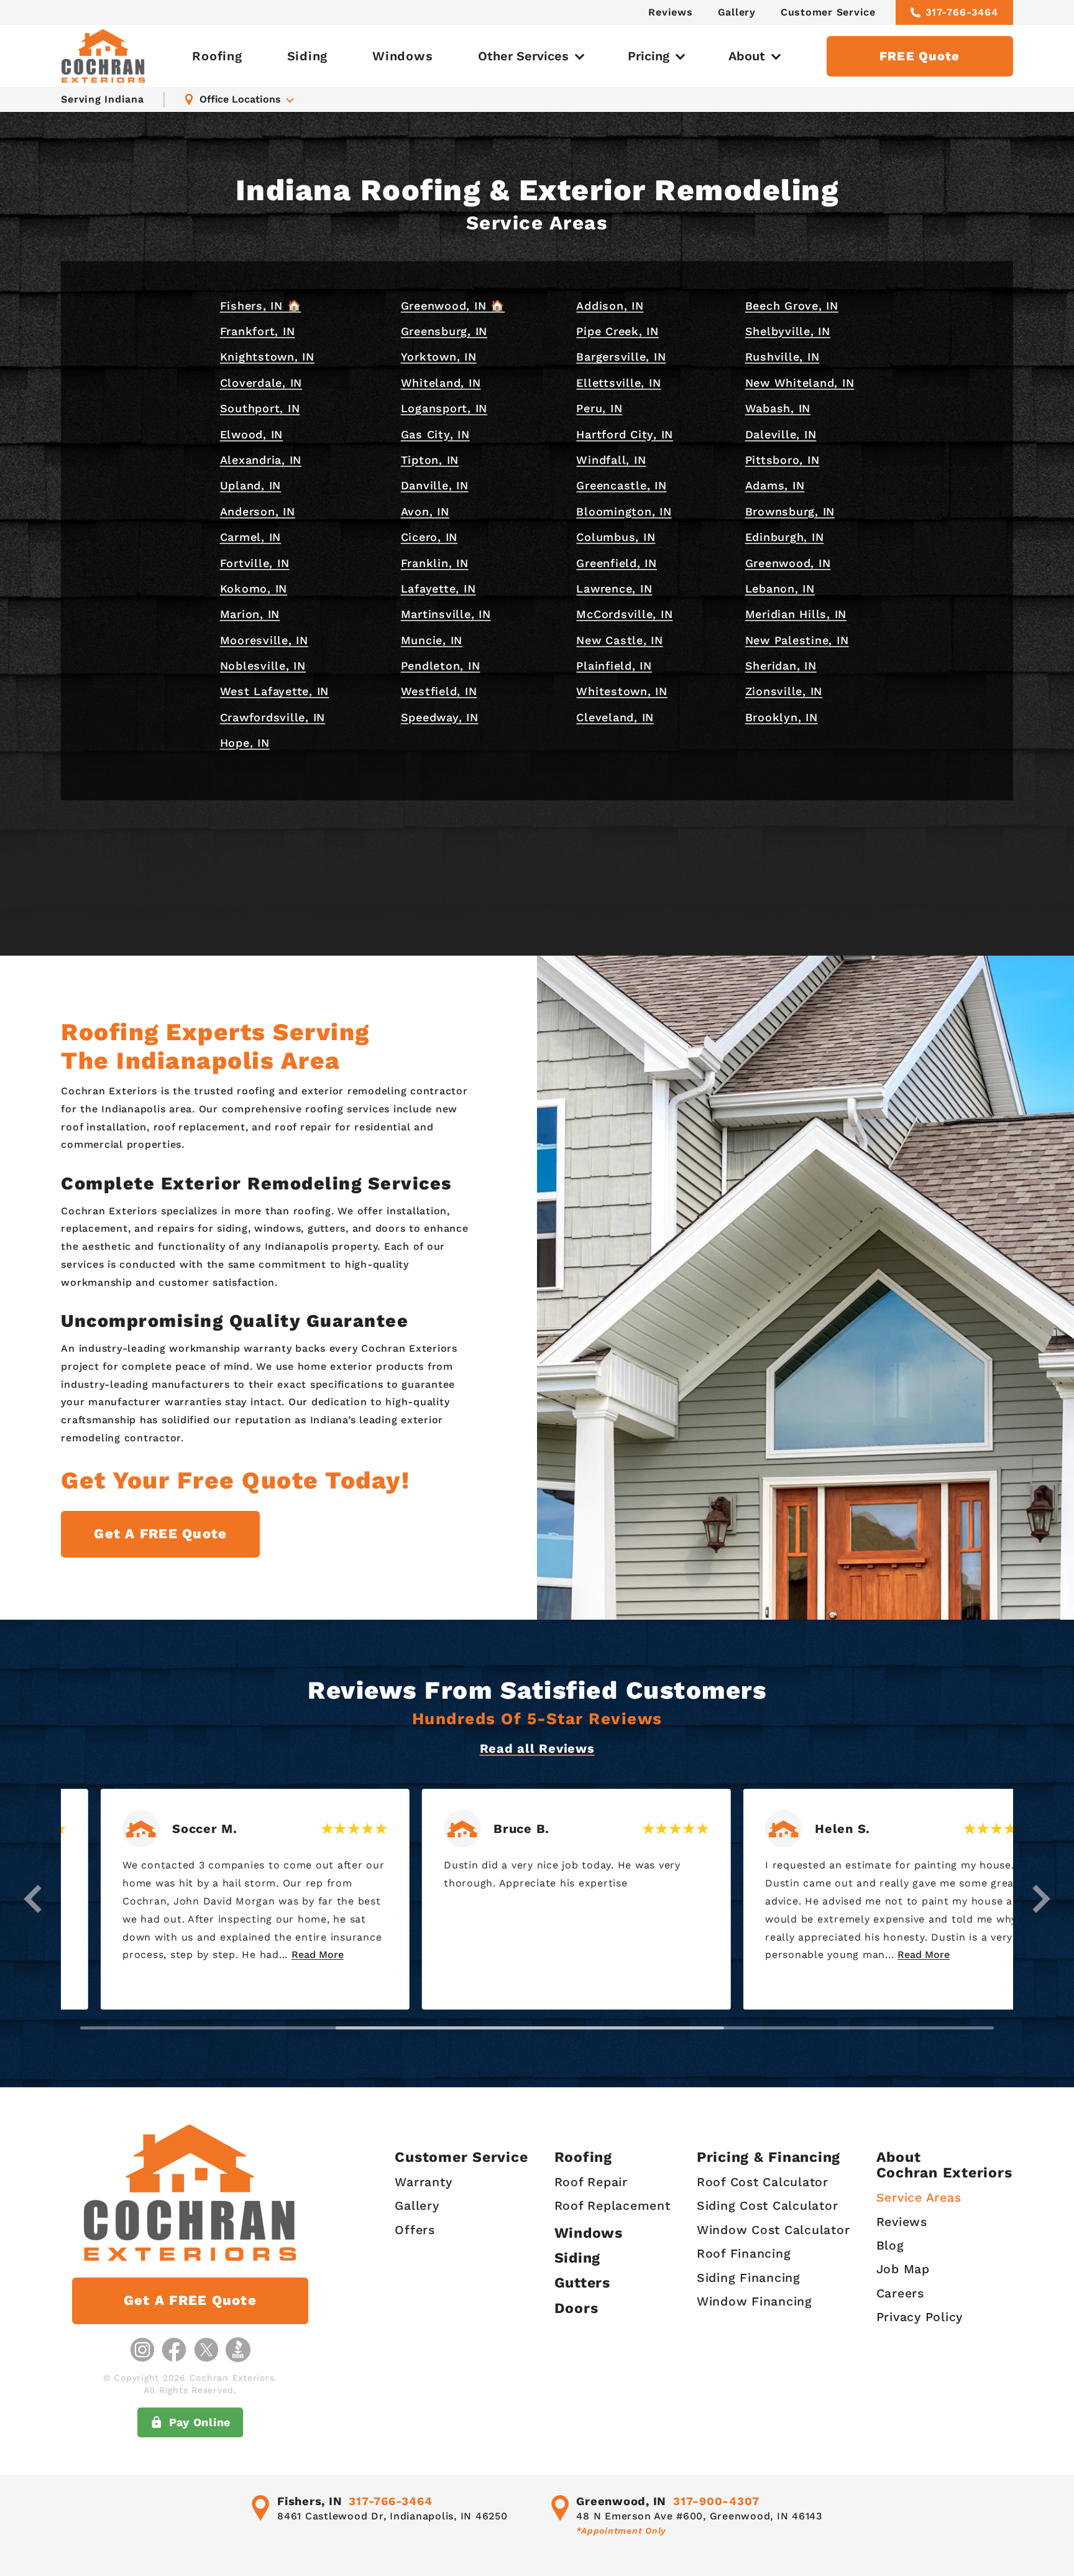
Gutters (582, 2283)
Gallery (737, 12)
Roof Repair (591, 2182)
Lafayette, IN (438, 589)
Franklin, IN (435, 563)
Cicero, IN (429, 537)
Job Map (903, 2269)
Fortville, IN (255, 563)
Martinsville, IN (446, 614)
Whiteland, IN (441, 383)
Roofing (217, 56)
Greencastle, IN (621, 485)
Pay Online (200, 2422)
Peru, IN (599, 408)
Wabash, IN (778, 408)
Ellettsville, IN (618, 383)
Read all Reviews (537, 1748)
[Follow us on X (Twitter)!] (206, 2350)
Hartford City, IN (625, 434)
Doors (576, 2308)
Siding (308, 56)
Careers (900, 2293)
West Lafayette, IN (275, 691)
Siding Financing (749, 2278)
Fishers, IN (310, 2501)
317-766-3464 (962, 12)
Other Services (523, 56)
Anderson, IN (258, 511)
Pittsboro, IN (783, 460)
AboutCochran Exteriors (944, 2165)
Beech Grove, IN (792, 306)
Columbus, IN (616, 537)
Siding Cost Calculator (768, 2206)
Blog (890, 2246)
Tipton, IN (430, 460)
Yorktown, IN (439, 357)
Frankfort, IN (258, 331)
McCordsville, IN (624, 614)
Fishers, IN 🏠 (261, 306)
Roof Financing (744, 2254)
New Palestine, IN (797, 640)
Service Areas (919, 2198)
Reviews (670, 12)
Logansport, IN (444, 408)
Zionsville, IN (784, 691)
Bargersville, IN (621, 357)
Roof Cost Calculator (763, 2182)
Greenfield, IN (617, 563)
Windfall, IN (611, 460)
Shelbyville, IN (788, 331)
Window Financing (755, 2301)
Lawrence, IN (614, 589)
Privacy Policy (920, 2317)
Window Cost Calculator (773, 2230)
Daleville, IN (781, 434)
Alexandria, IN (261, 460)
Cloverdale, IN (261, 383)
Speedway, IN (440, 717)
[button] (33, 1899)
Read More (278, 1955)
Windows (402, 56)
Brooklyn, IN (782, 717)
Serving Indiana (102, 99)
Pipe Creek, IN (617, 331)
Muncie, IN (432, 640)
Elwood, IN (252, 434)
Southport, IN (260, 408)
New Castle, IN (620, 640)
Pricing (649, 56)
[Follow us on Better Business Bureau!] (238, 2350)
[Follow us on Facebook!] (174, 2350)
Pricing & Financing (769, 2157)
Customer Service (828, 12)
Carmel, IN (251, 537)
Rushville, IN (783, 357)
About (747, 56)
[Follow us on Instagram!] (142, 2350)
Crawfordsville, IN (273, 717)
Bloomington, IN (624, 511)
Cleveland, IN (615, 717)
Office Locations (240, 99)
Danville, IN (435, 485)
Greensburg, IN (444, 331)
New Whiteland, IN (800, 383)
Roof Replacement (613, 2206)
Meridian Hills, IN (796, 614)
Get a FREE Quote (160, 1534)
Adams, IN (775, 485)
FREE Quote (920, 56)
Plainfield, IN (614, 666)
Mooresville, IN (264, 640)
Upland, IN (251, 485)
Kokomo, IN (254, 589)
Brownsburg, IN (790, 511)
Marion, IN (250, 614)
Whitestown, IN (622, 691)
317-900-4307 (716, 2501)
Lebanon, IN (780, 589)
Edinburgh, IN (785, 537)
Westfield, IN (439, 691)
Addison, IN (610, 306)
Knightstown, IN (267, 357)
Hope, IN (245, 743)
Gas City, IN (435, 434)
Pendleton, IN (441, 666)
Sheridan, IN (781, 666)
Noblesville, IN (263, 666)
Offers (415, 2230)
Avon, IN (425, 511)
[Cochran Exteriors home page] (103, 56)
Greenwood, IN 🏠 (453, 306)
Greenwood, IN (788, 563)
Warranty (423, 2182)
